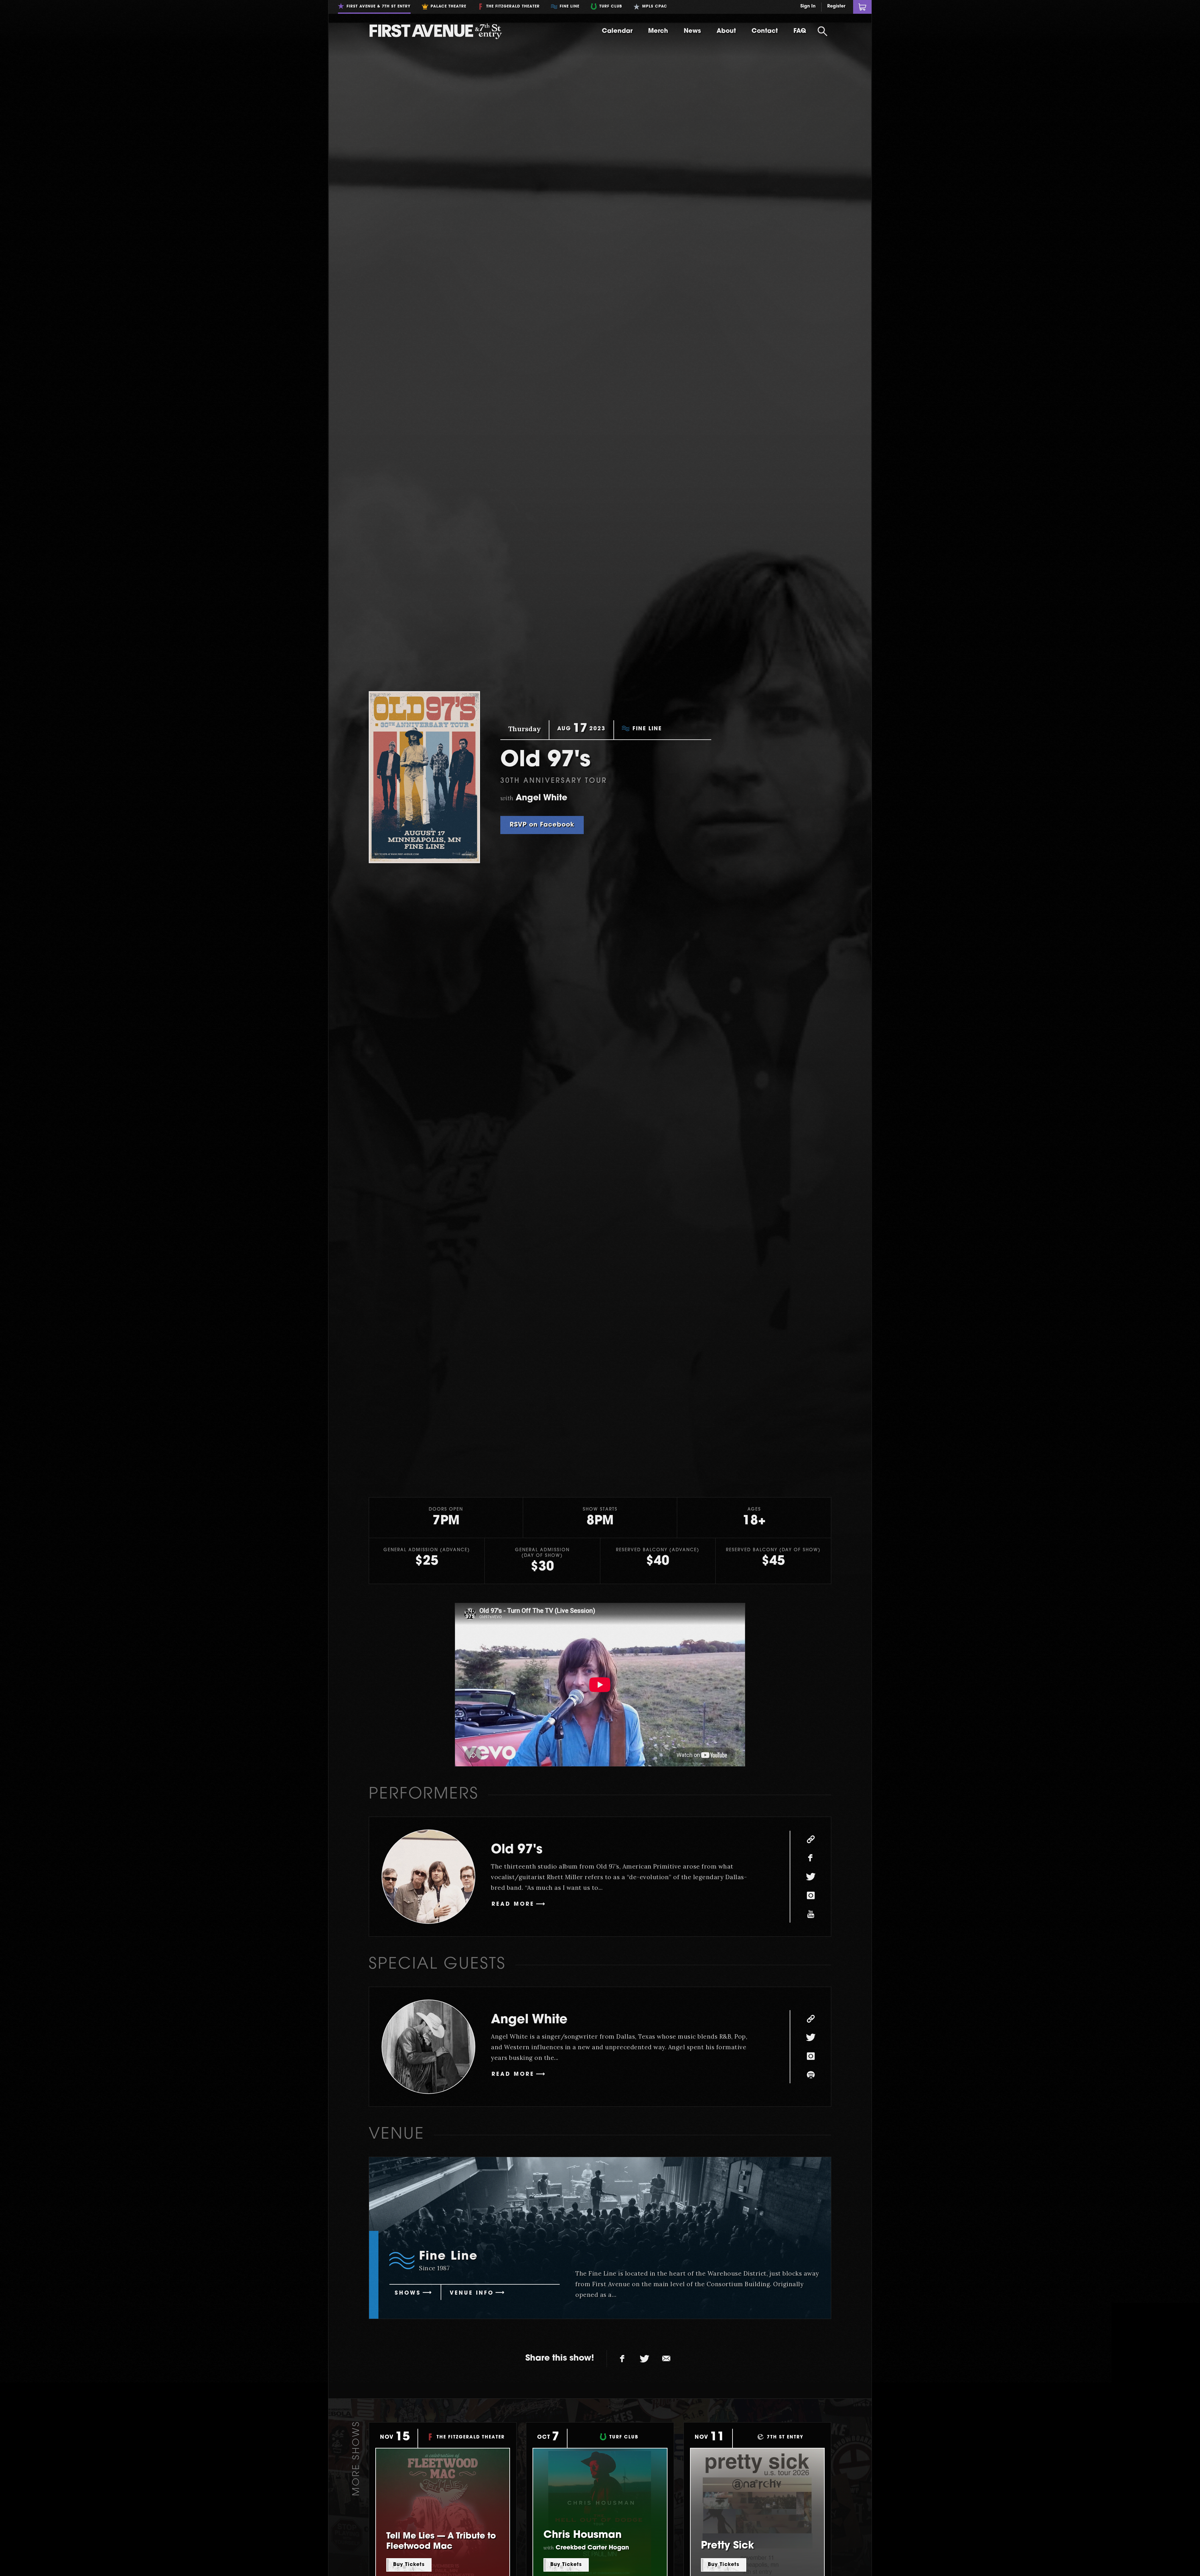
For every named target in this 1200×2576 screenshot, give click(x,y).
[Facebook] (811, 1858)
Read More (513, 1904)
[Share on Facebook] (622, 2359)
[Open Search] (822, 31)
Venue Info (472, 2293)
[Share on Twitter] (644, 2359)
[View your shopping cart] (862, 7)
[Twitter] (811, 1877)
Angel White (529, 2020)
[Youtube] (811, 1914)
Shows (408, 2293)
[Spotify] (811, 2075)
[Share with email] (666, 2359)
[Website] (811, 1839)
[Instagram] (811, 1895)
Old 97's (517, 1850)
